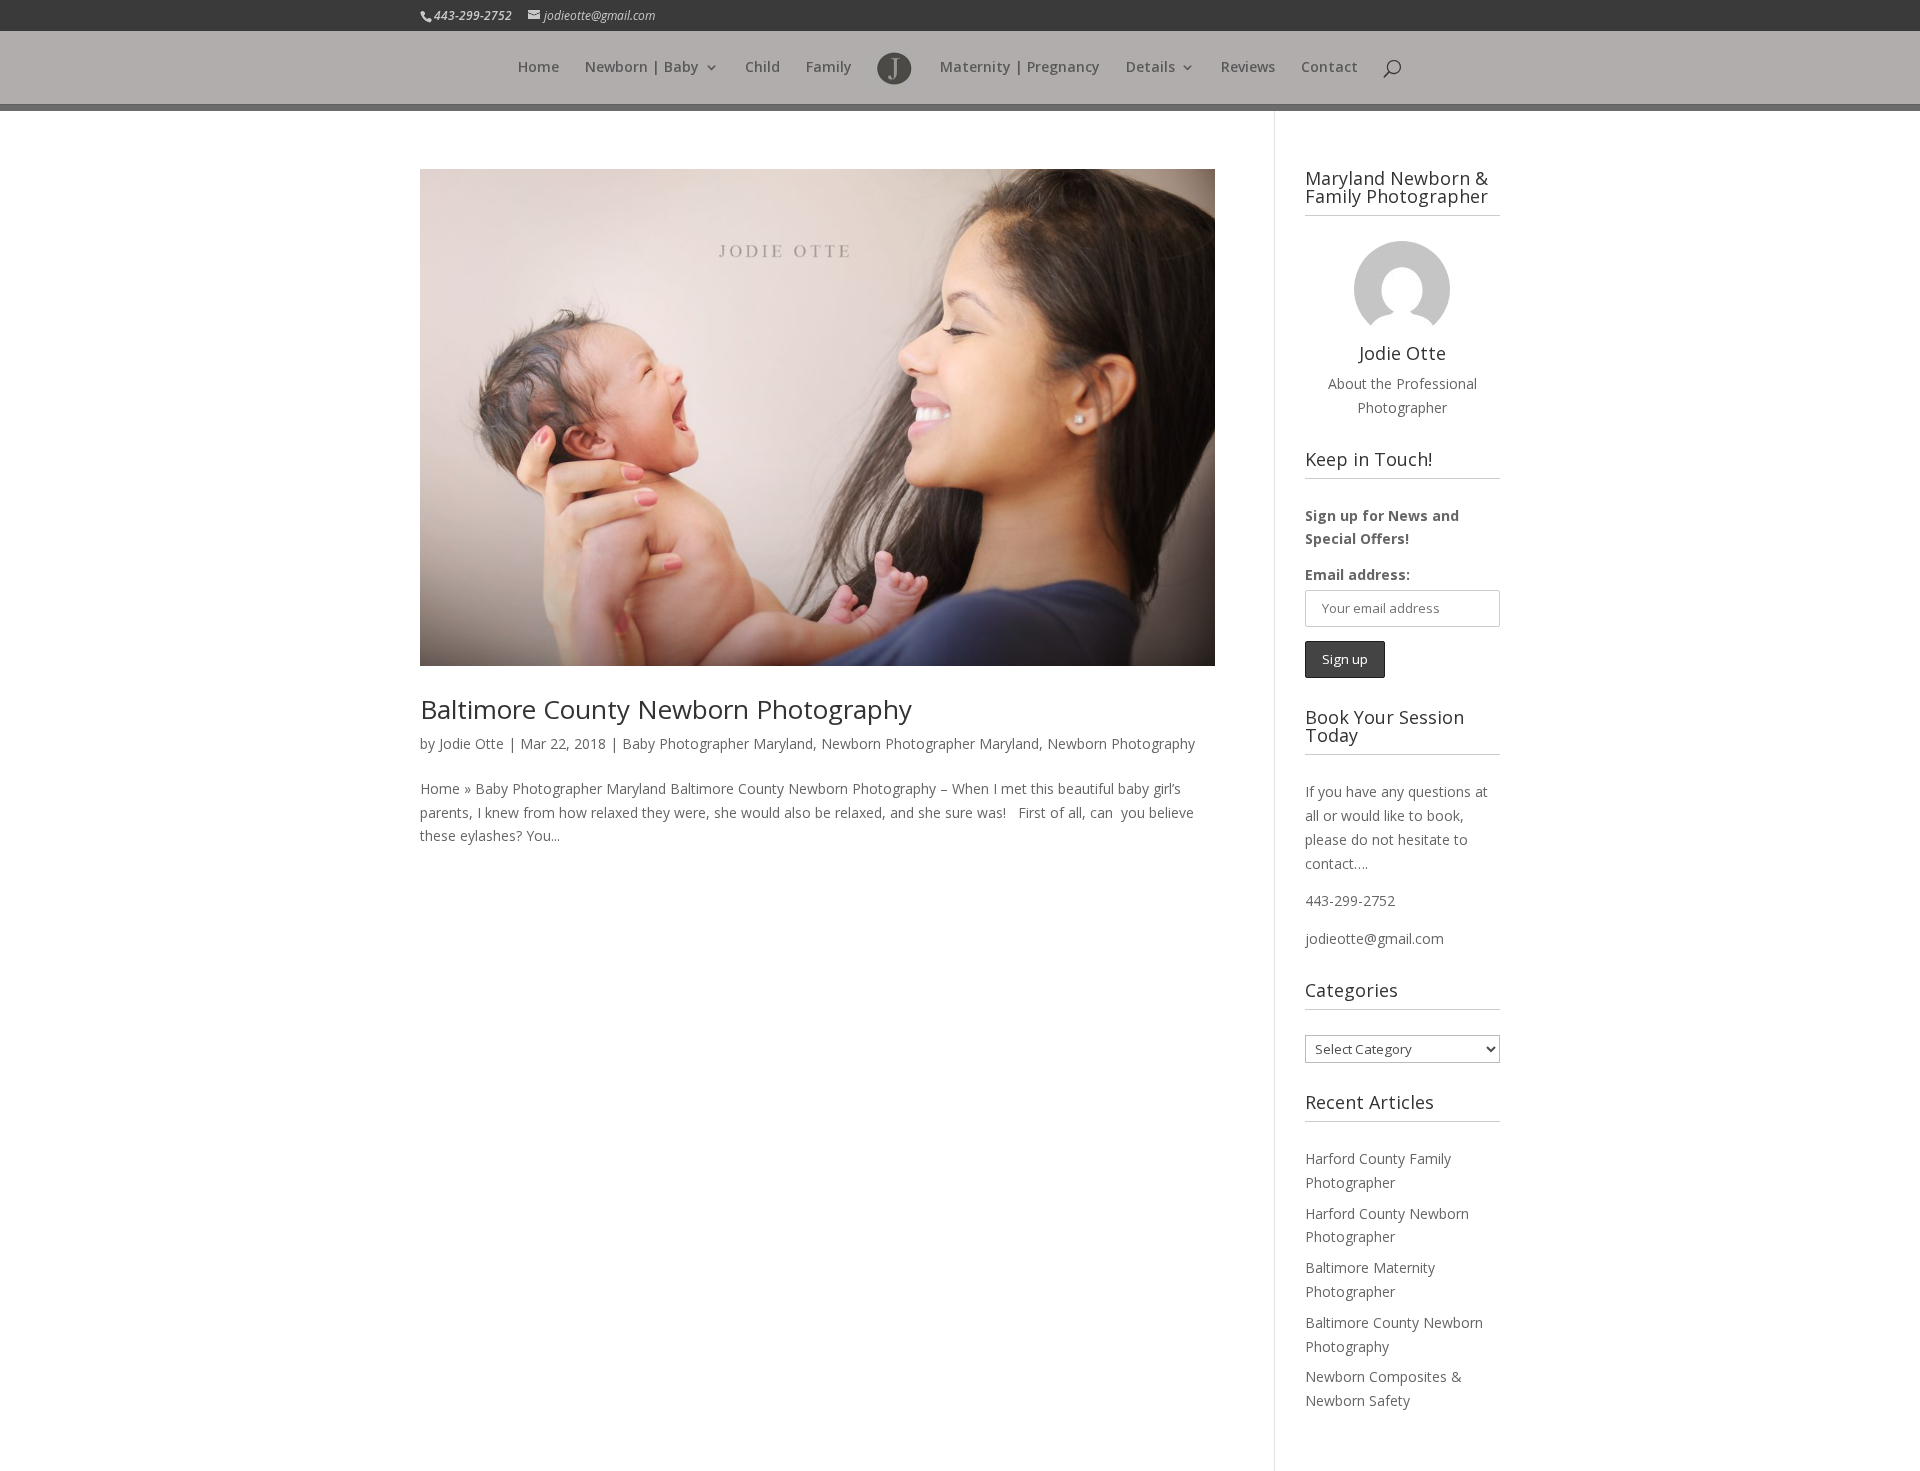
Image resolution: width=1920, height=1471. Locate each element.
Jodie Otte (471, 743)
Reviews (1248, 68)
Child (762, 68)
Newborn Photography (1121, 743)
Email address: (1357, 574)
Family (829, 68)
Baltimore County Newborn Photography (666, 709)
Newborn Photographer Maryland (930, 743)
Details (1150, 68)
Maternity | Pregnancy (1020, 68)
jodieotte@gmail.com (1374, 938)
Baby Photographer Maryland (717, 743)
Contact (1329, 68)
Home (538, 68)
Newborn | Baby (642, 68)
